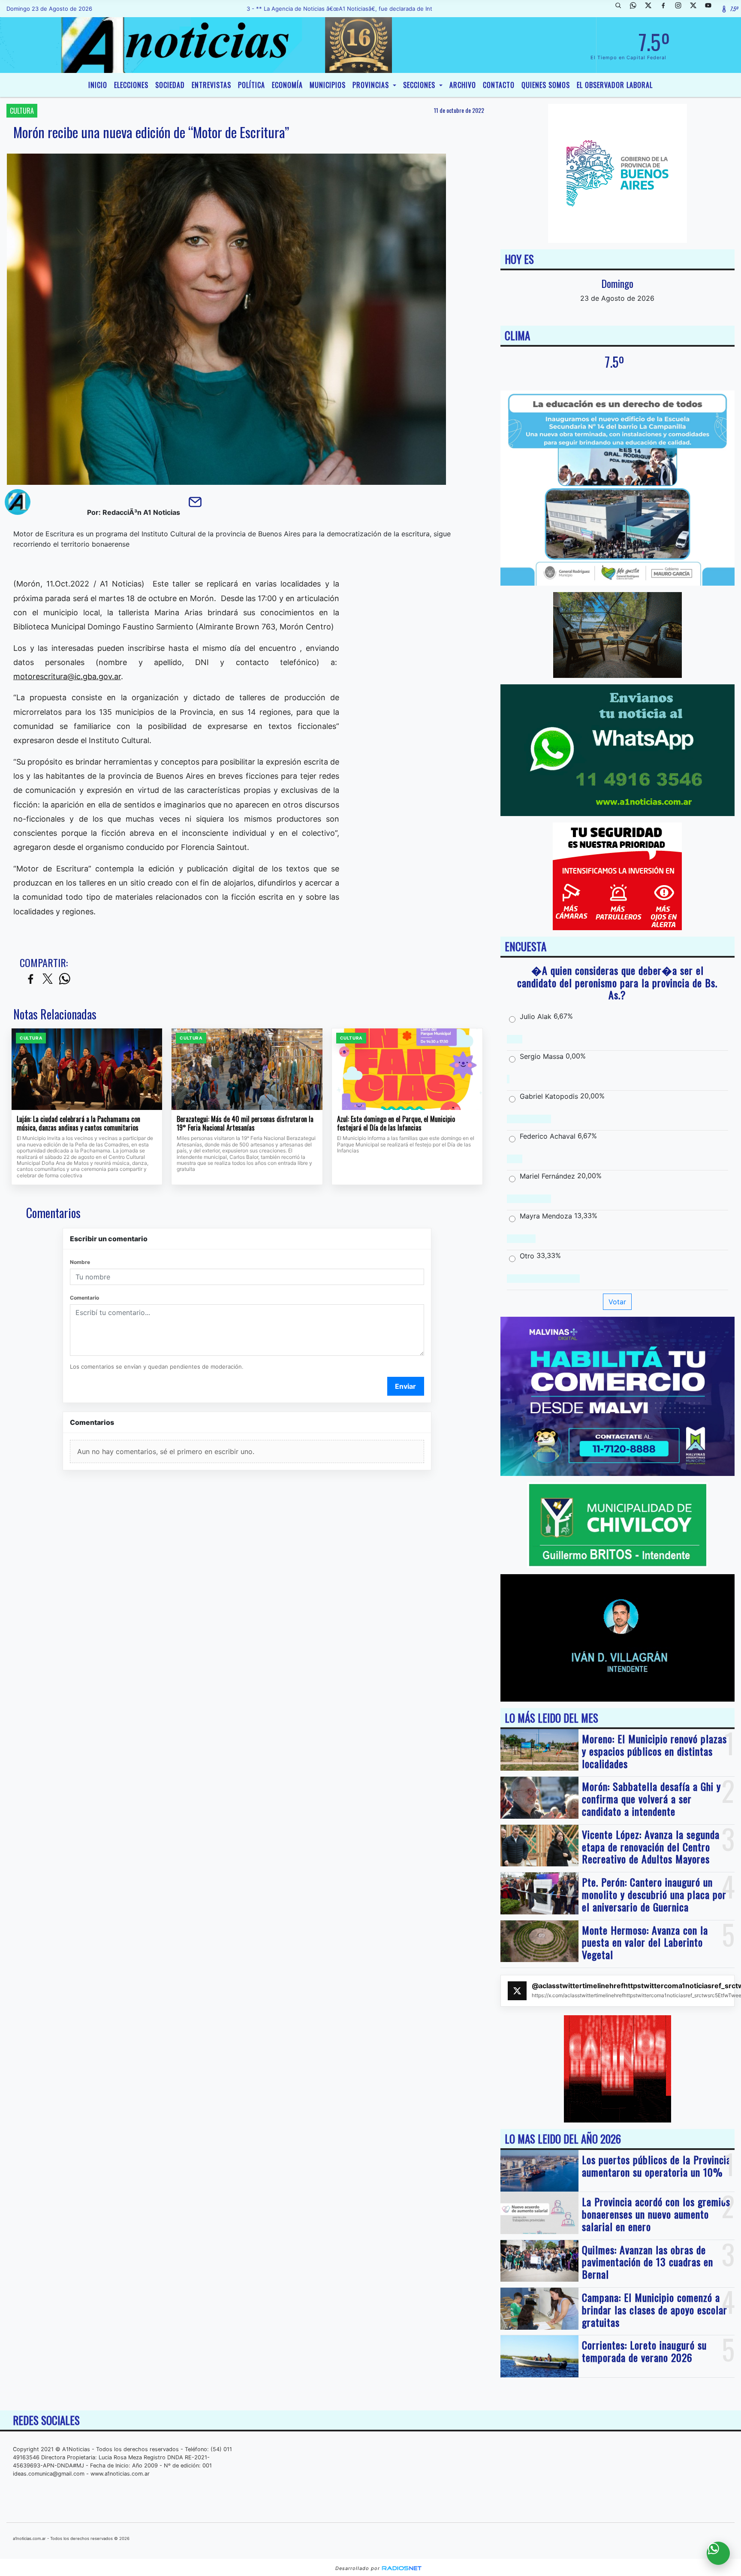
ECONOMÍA (287, 85)
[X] (651, 9)
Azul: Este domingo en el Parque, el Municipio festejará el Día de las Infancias (396, 1123)
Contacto (499, 85)
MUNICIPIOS (328, 85)
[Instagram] (681, 9)
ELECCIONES (131, 85)
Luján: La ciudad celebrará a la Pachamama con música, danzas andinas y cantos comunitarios (78, 1123)
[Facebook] (666, 9)
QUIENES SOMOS (546, 85)
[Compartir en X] (48, 979)
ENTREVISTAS (211, 85)
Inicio (98, 85)
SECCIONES (420, 85)
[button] (621, 9)
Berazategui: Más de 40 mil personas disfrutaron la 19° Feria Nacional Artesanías (245, 1123)
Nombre (80, 1262)
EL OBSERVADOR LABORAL (615, 85)
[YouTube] (711, 9)
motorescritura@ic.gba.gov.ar (67, 676)
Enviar (405, 1386)
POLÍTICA (252, 85)
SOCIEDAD (170, 85)
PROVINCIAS (372, 85)
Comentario (84, 1298)
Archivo (463, 85)
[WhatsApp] (636, 9)
